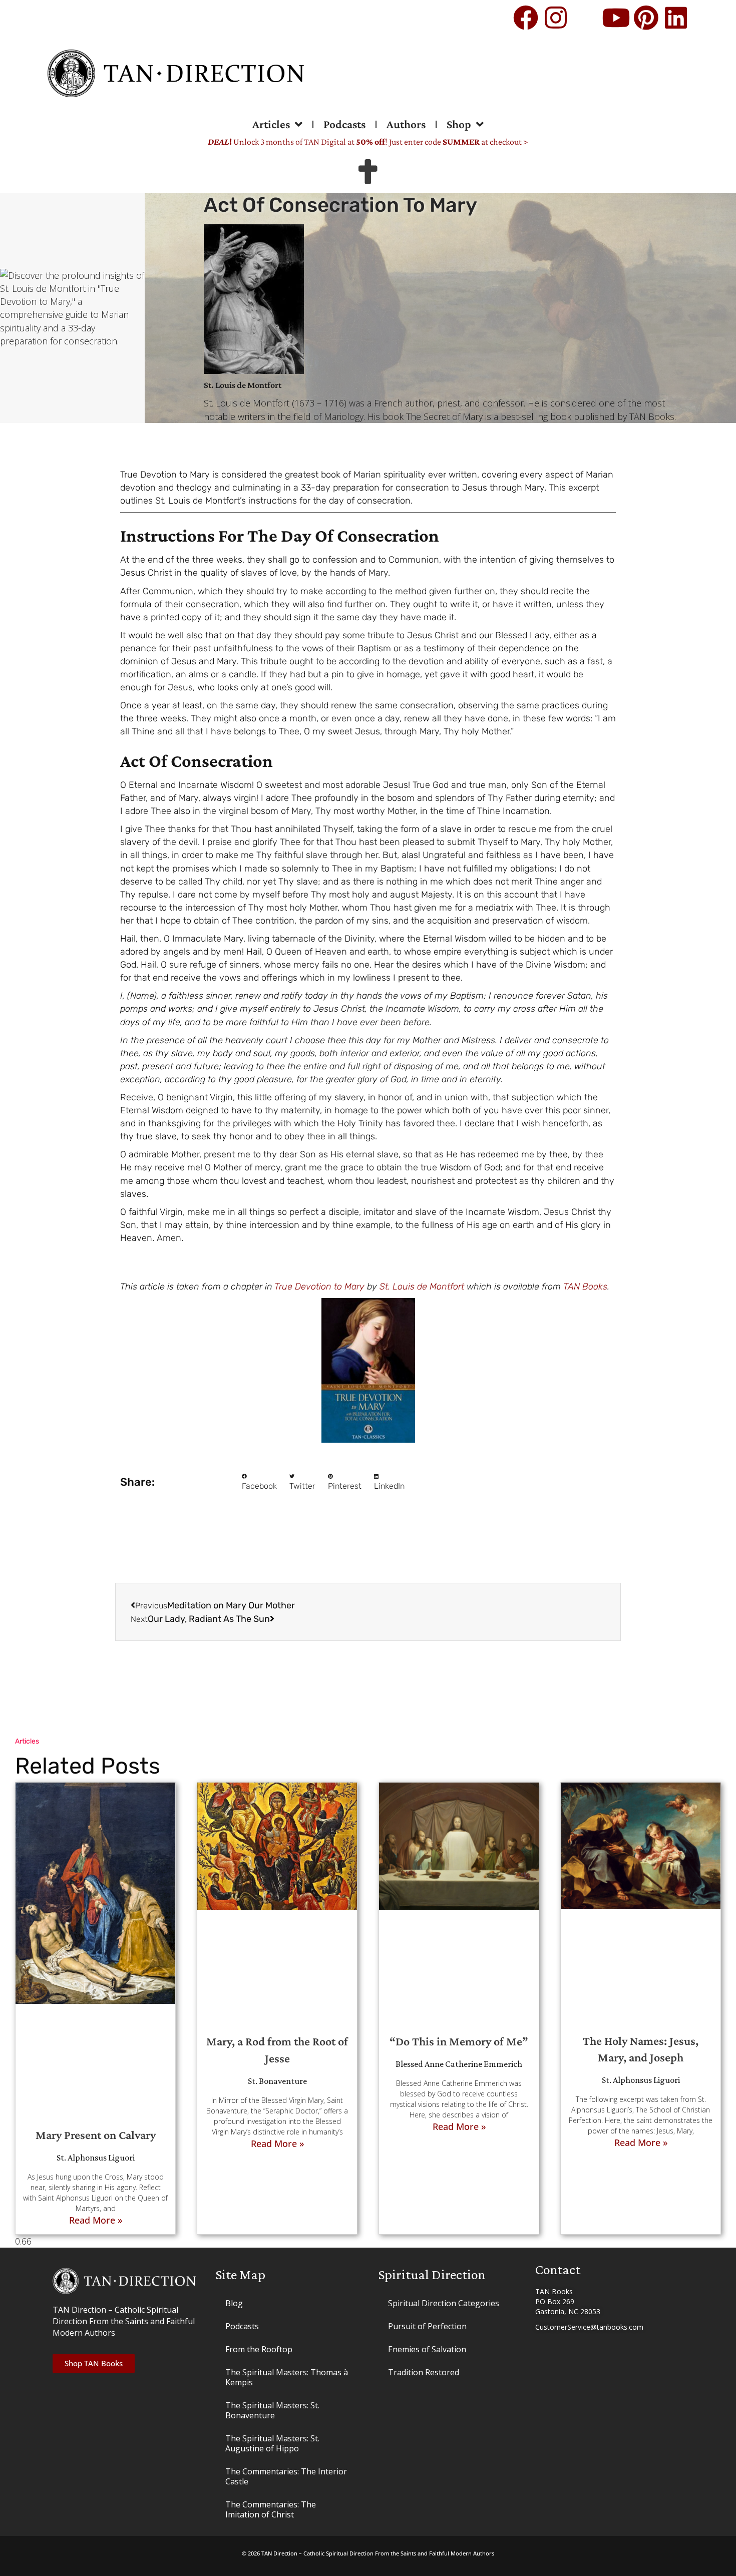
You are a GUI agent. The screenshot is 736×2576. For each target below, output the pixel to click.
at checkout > (485, 142)
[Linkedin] (676, 18)
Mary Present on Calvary (96, 2135)
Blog (234, 2303)
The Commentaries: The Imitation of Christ (271, 2509)
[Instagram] (556, 18)
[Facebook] (526, 18)
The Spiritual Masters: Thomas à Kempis (287, 2377)
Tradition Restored (424, 2372)
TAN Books (585, 1286)
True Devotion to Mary (319, 1286)
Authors (406, 124)
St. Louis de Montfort (422, 1286)
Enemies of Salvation (427, 2349)
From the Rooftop (259, 2349)
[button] (259, 1482)
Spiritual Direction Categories (444, 2303)
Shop (459, 124)
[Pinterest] (646, 18)
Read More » (96, 2220)
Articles (271, 124)
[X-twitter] (586, 18)
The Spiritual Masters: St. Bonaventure (272, 2410)
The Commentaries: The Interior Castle (286, 2476)
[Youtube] (616, 18)
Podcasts (344, 124)
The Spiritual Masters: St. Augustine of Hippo (272, 2443)
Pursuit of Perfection (427, 2326)
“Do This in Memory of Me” (459, 2041)
